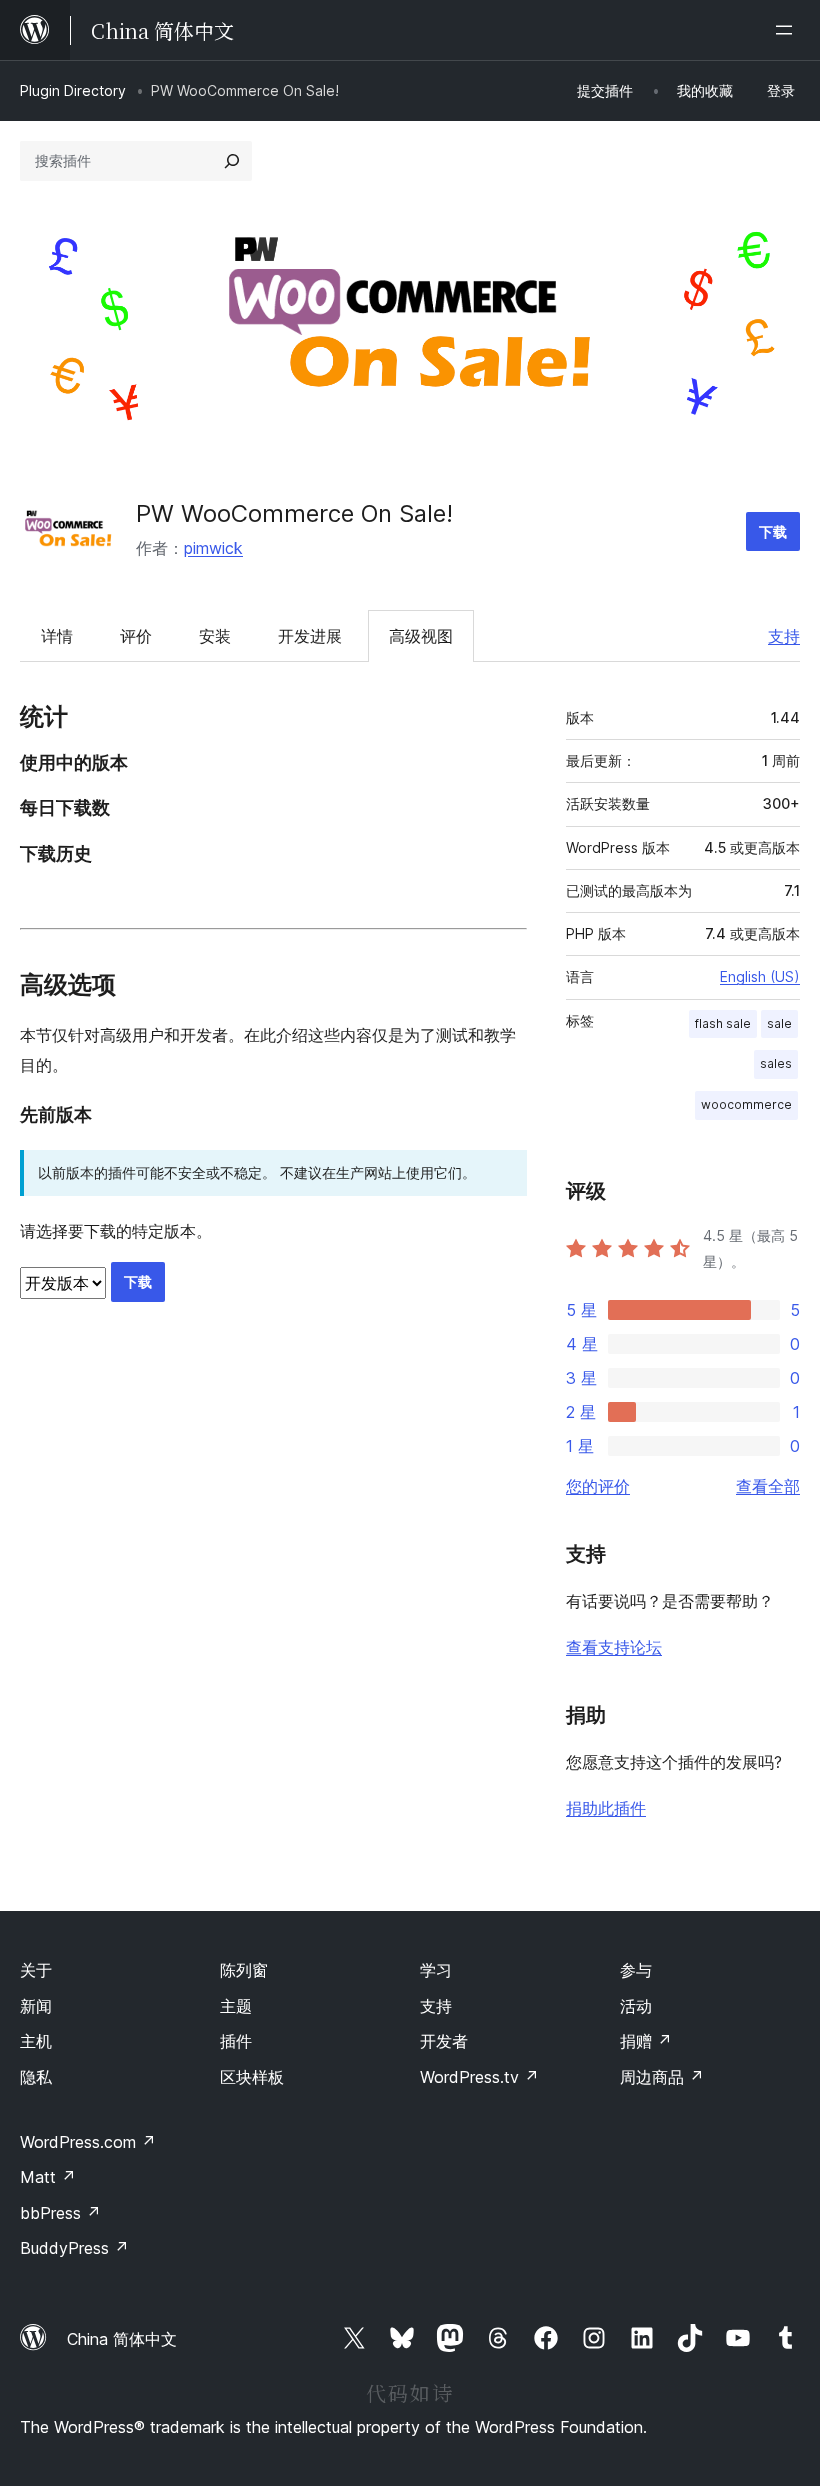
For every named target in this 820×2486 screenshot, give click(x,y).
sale (779, 1023)
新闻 (36, 2006)
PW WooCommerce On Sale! (294, 513)
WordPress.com (88, 2142)
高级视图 (421, 636)
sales (776, 1063)
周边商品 (662, 2077)
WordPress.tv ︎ (479, 2077)
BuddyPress (74, 2248)
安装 (215, 636)
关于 (36, 1970)
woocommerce (746, 1104)
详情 (57, 636)
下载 (773, 531)
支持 (784, 636)
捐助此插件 (606, 1808)
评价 (136, 636)
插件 (236, 2041)
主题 (236, 2006)
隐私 (36, 2077)
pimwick (213, 548)
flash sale (723, 1023)
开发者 (444, 2041)
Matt (48, 2177)
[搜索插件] (232, 161)
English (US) (760, 976)
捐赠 (646, 2041)
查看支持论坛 (614, 1647)
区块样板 (252, 2077)
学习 (436, 1970)
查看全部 (768, 1486)
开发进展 (310, 636)
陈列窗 (244, 1970)
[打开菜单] (788, 30)
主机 (36, 2041)
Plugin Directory (73, 90)
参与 (636, 1970)
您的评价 (598, 1486)
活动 (636, 2006)
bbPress (60, 2213)
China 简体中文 (122, 2339)
